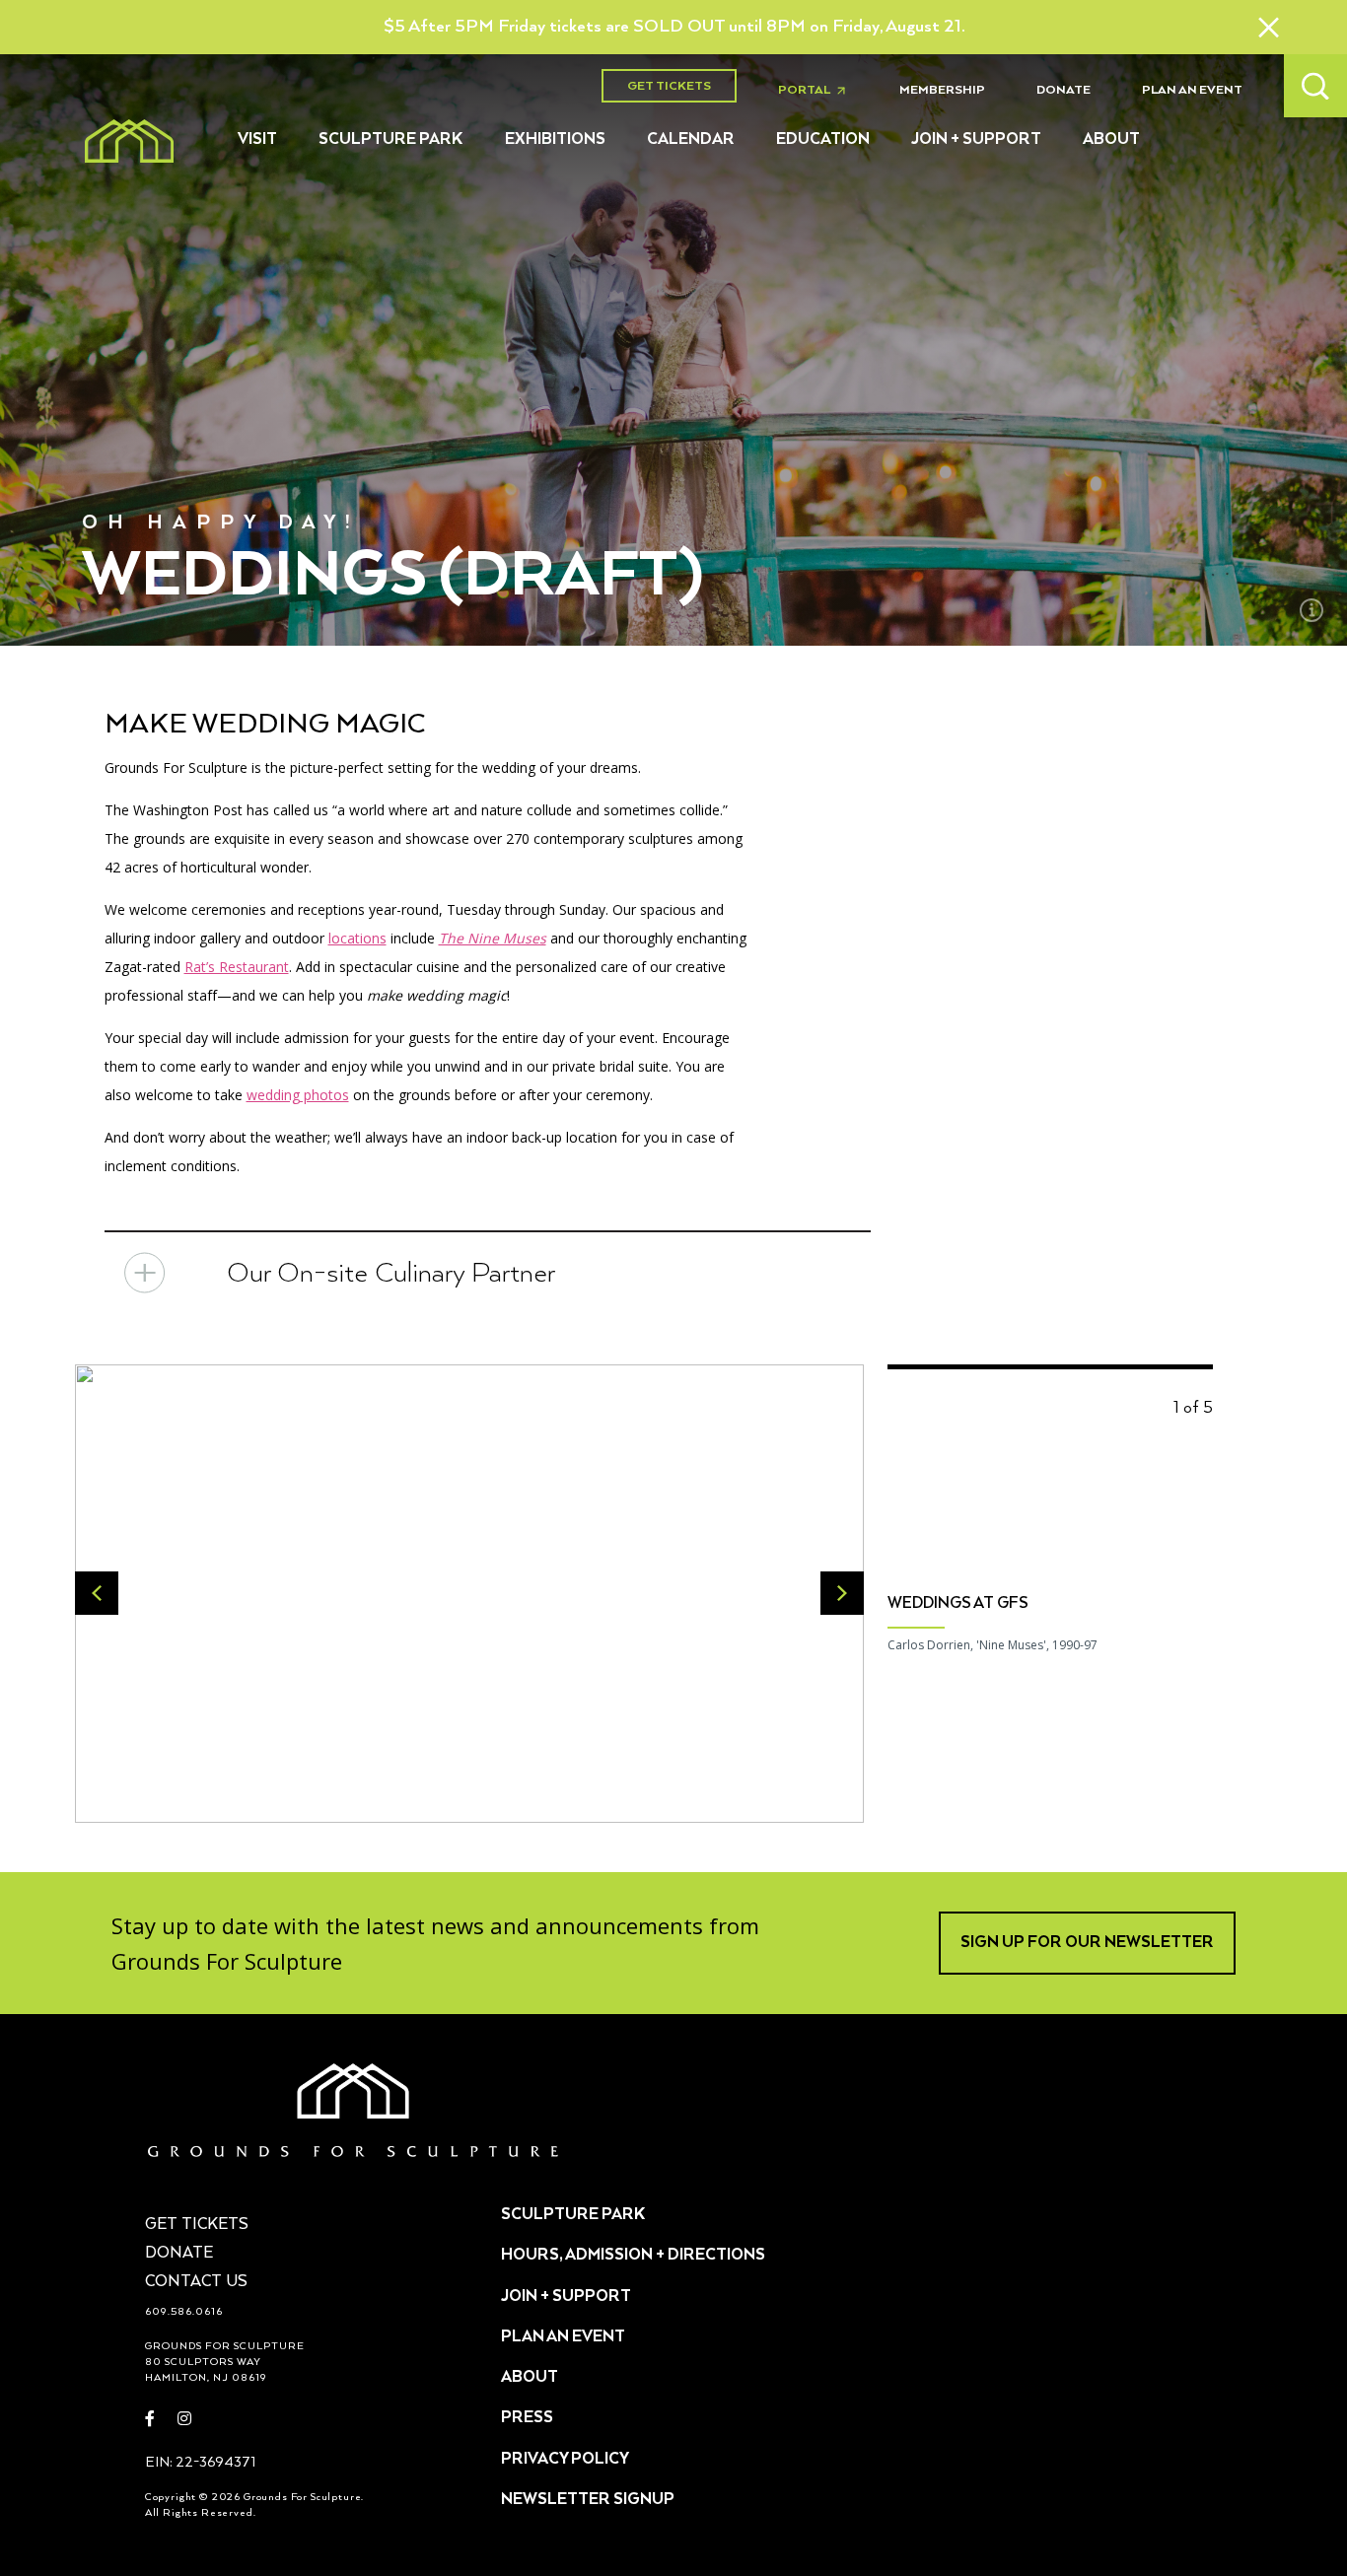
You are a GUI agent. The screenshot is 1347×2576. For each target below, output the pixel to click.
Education (823, 140)
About (1111, 140)
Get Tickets (669, 86)
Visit (257, 140)
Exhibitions (555, 140)
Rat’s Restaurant (237, 967)
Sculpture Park (391, 140)
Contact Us (196, 2282)
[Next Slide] (842, 1593)
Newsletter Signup (588, 2500)
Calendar (691, 140)
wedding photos (298, 1095)
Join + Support (976, 140)
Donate (1063, 90)
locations (357, 938)
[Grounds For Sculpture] (129, 141)
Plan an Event (1192, 90)
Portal (817, 91)
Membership (942, 90)
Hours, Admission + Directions (633, 2256)
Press (527, 2418)
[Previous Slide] (97, 1593)
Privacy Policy (565, 2460)
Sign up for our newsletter (1087, 1943)
